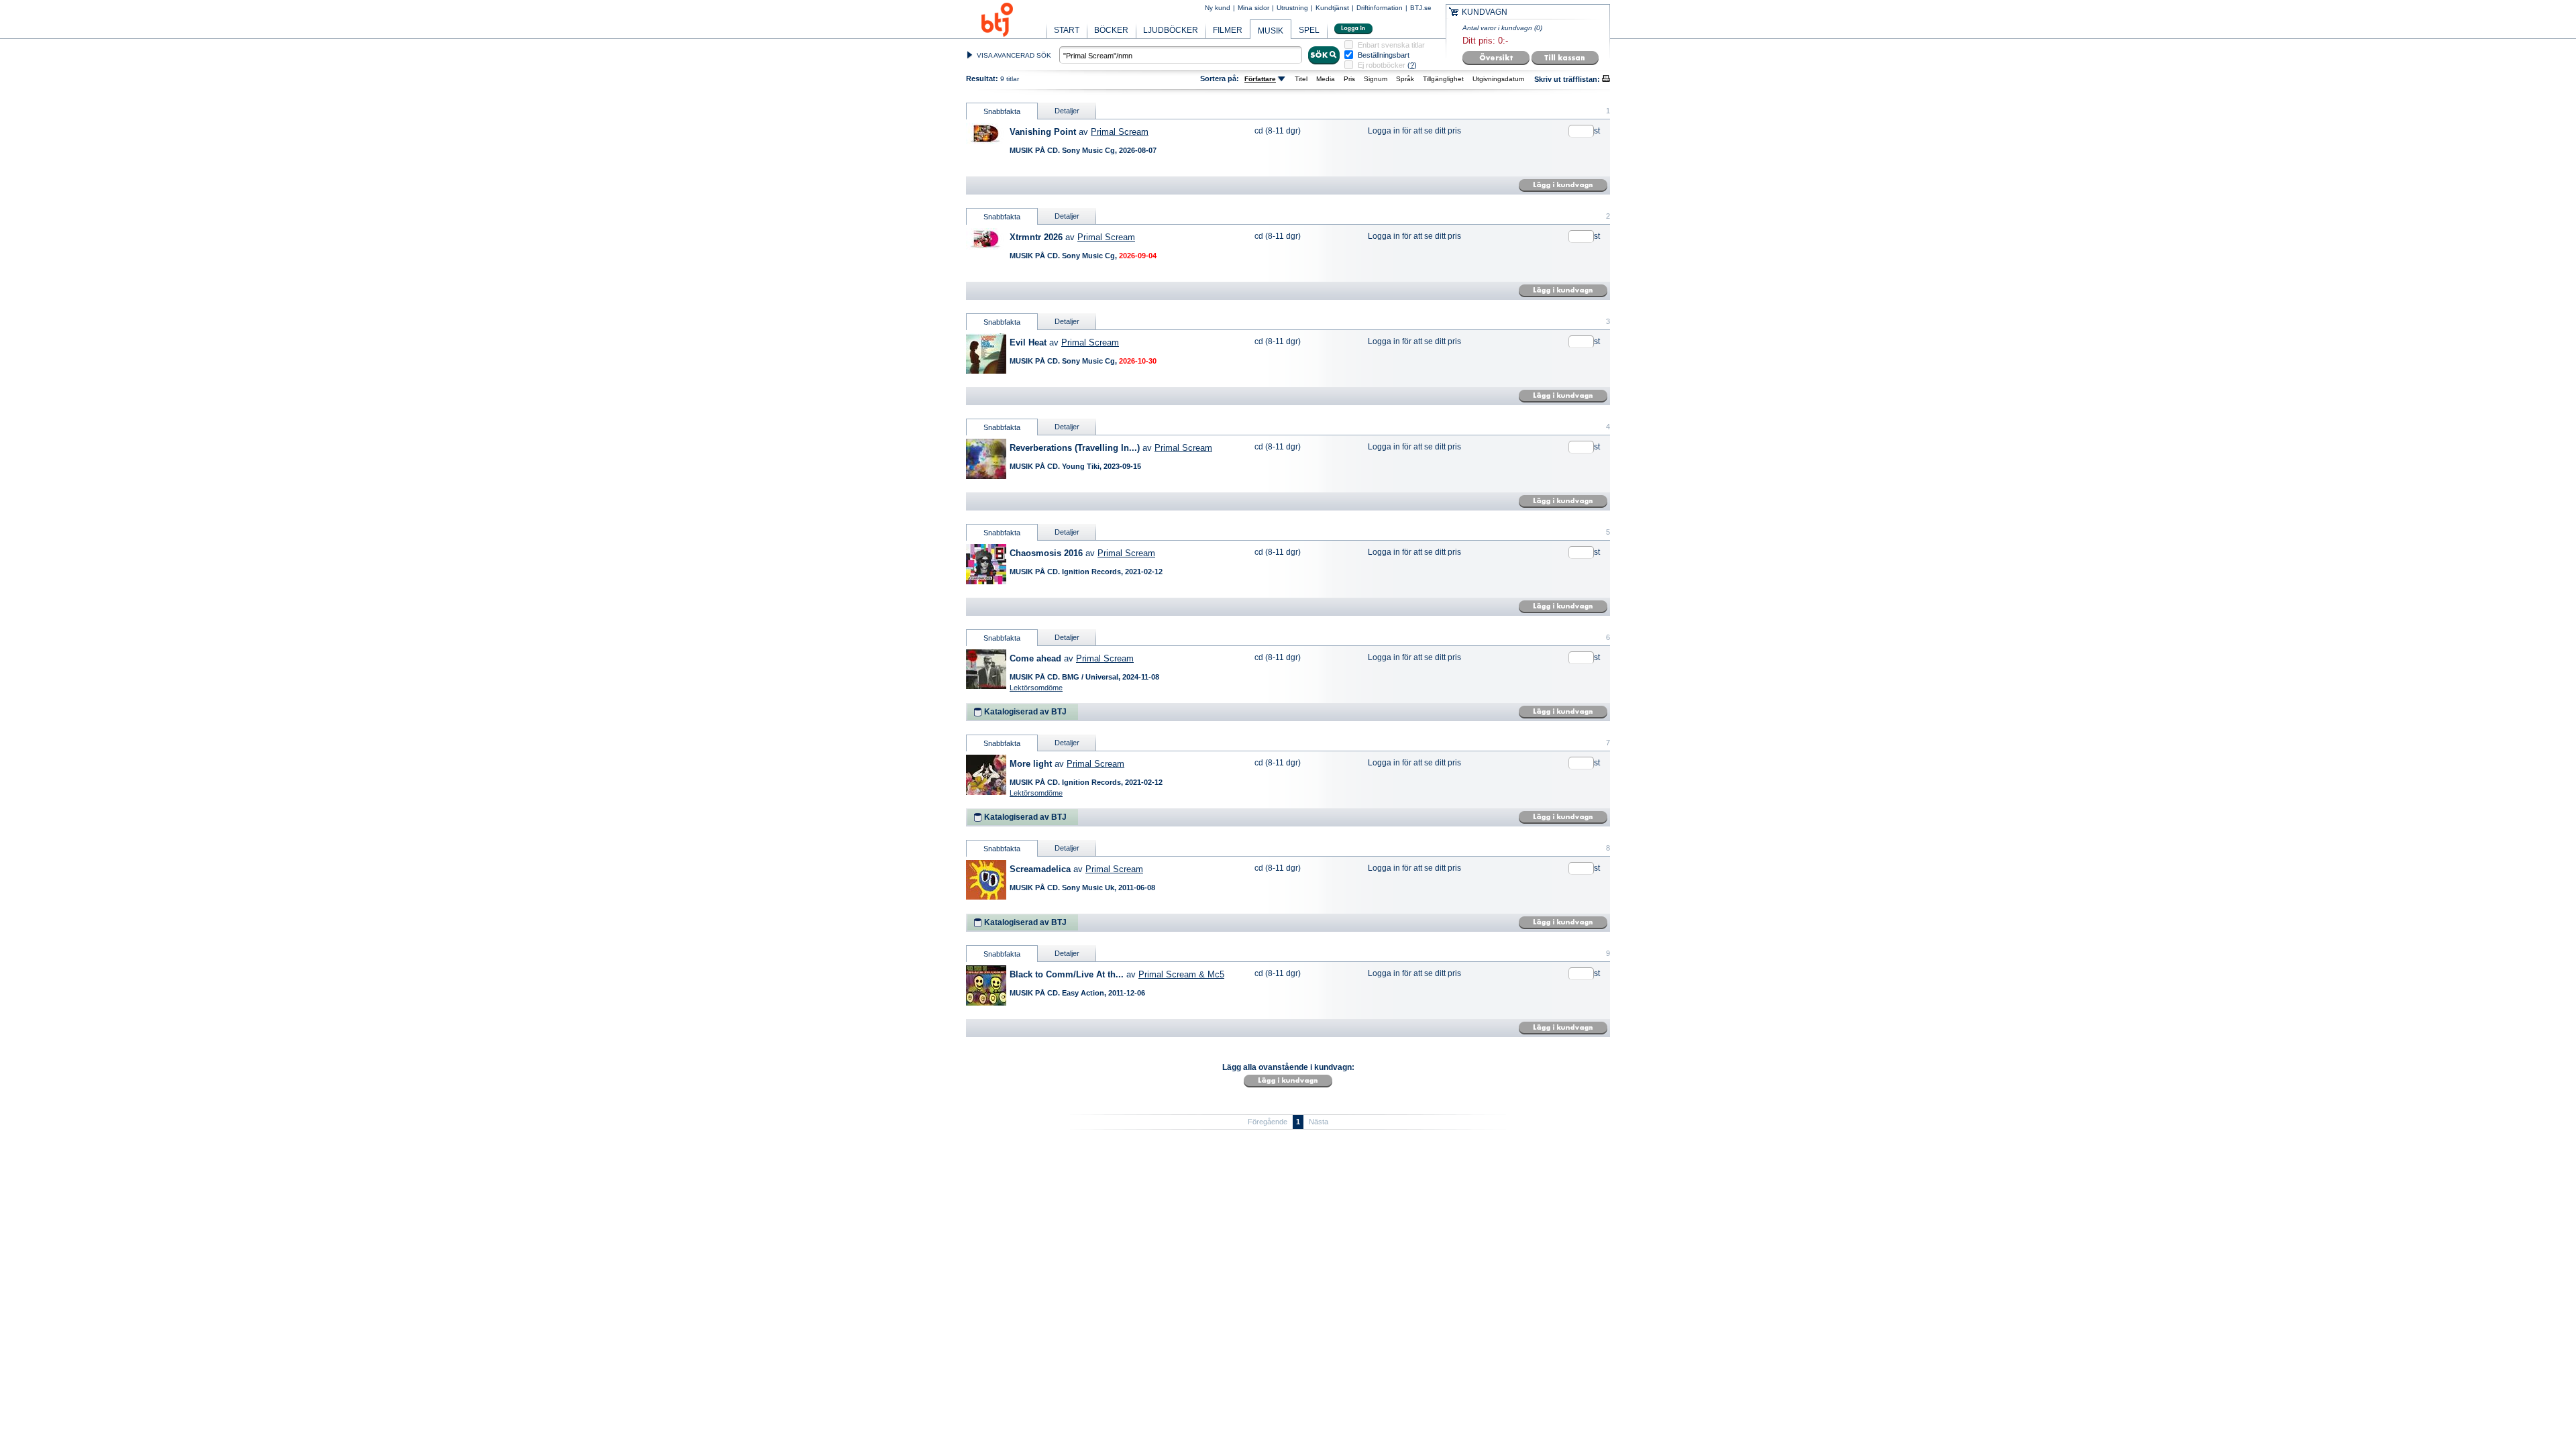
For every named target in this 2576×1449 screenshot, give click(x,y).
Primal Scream (1120, 132)
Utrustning (1292, 8)
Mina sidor (1253, 8)
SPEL (1309, 30)
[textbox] (1181, 55)
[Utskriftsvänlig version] (1606, 79)
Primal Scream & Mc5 (1181, 974)
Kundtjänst (1332, 8)
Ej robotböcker (1382, 65)
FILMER (1228, 30)
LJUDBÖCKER (1171, 30)
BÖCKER (1111, 30)
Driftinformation (1380, 8)
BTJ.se (1421, 8)
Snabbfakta (1002, 111)
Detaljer (1067, 111)
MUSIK (1271, 31)
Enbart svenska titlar (1391, 45)
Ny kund (1218, 8)
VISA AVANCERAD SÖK (1014, 55)
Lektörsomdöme (1036, 688)
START (1067, 30)
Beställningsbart (1384, 55)
